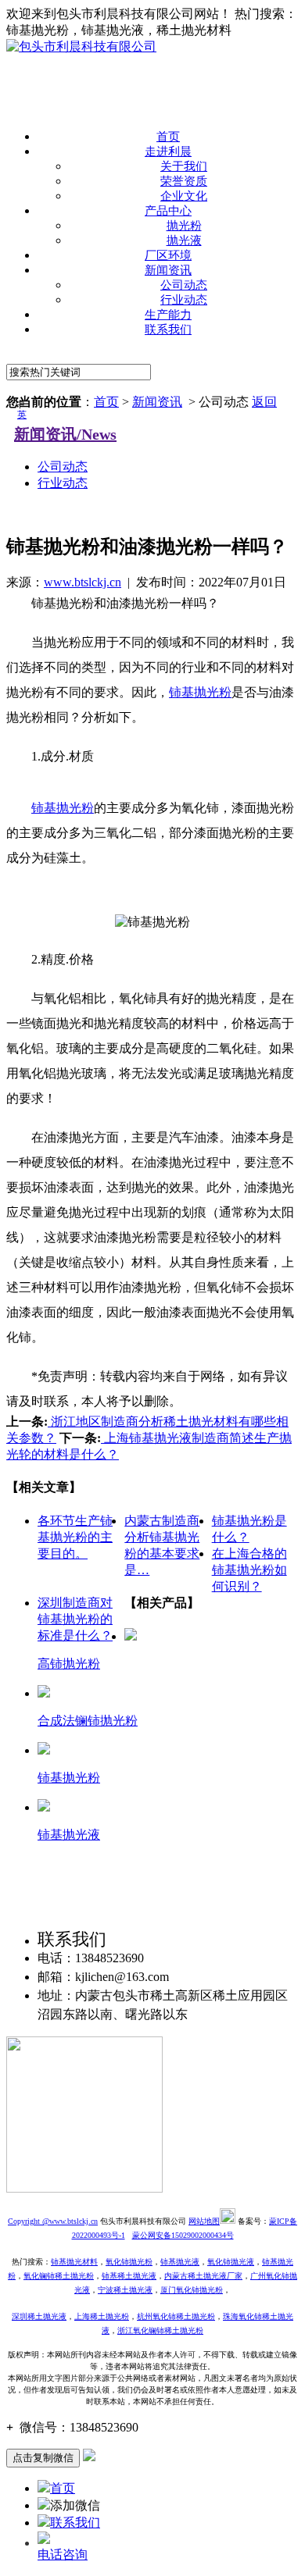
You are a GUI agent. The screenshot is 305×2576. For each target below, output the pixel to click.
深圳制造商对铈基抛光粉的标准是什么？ (75, 1619)
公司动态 (184, 285)
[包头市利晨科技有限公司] (81, 46)
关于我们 (184, 166)
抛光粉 (184, 226)
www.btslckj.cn (83, 582)
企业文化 (184, 196)
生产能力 (168, 315)
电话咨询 (63, 2555)
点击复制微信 (43, 2458)
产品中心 (168, 211)
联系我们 (168, 330)
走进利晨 (168, 151)
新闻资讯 (168, 270)
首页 (168, 137)
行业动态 (184, 300)
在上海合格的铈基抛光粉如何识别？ (249, 1570)
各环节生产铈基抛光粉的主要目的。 (75, 1537)
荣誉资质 (184, 181)
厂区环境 (168, 255)
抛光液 (184, 240)
